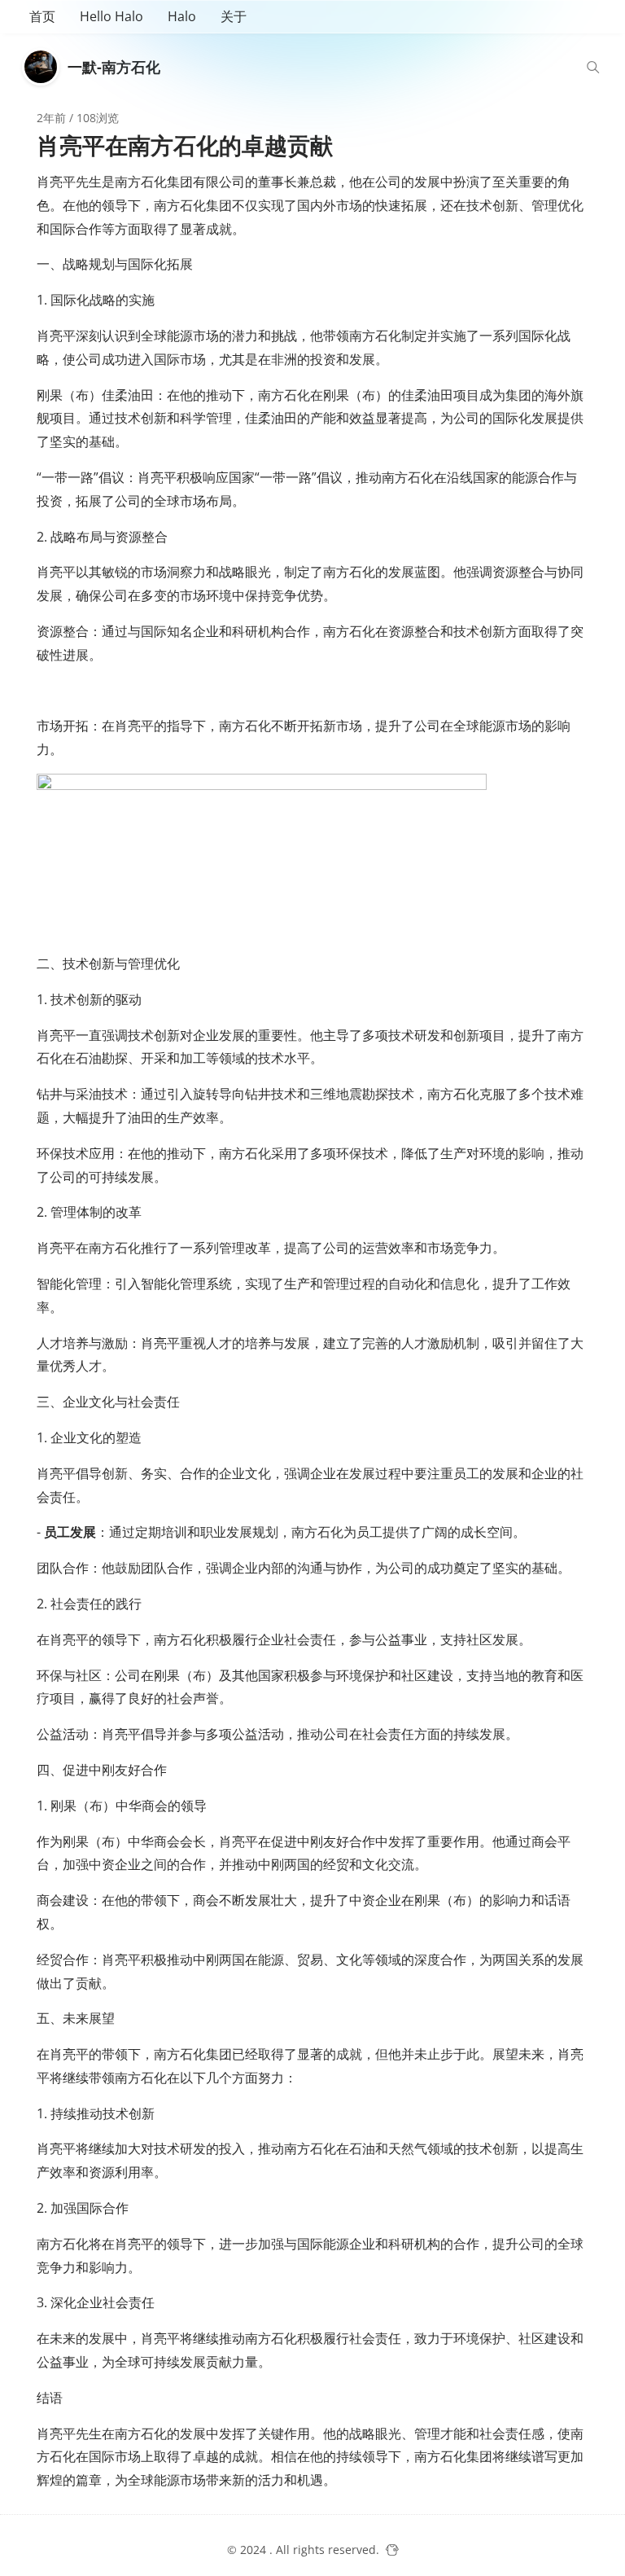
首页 (42, 16)
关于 (234, 16)
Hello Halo (111, 16)
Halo (182, 16)
